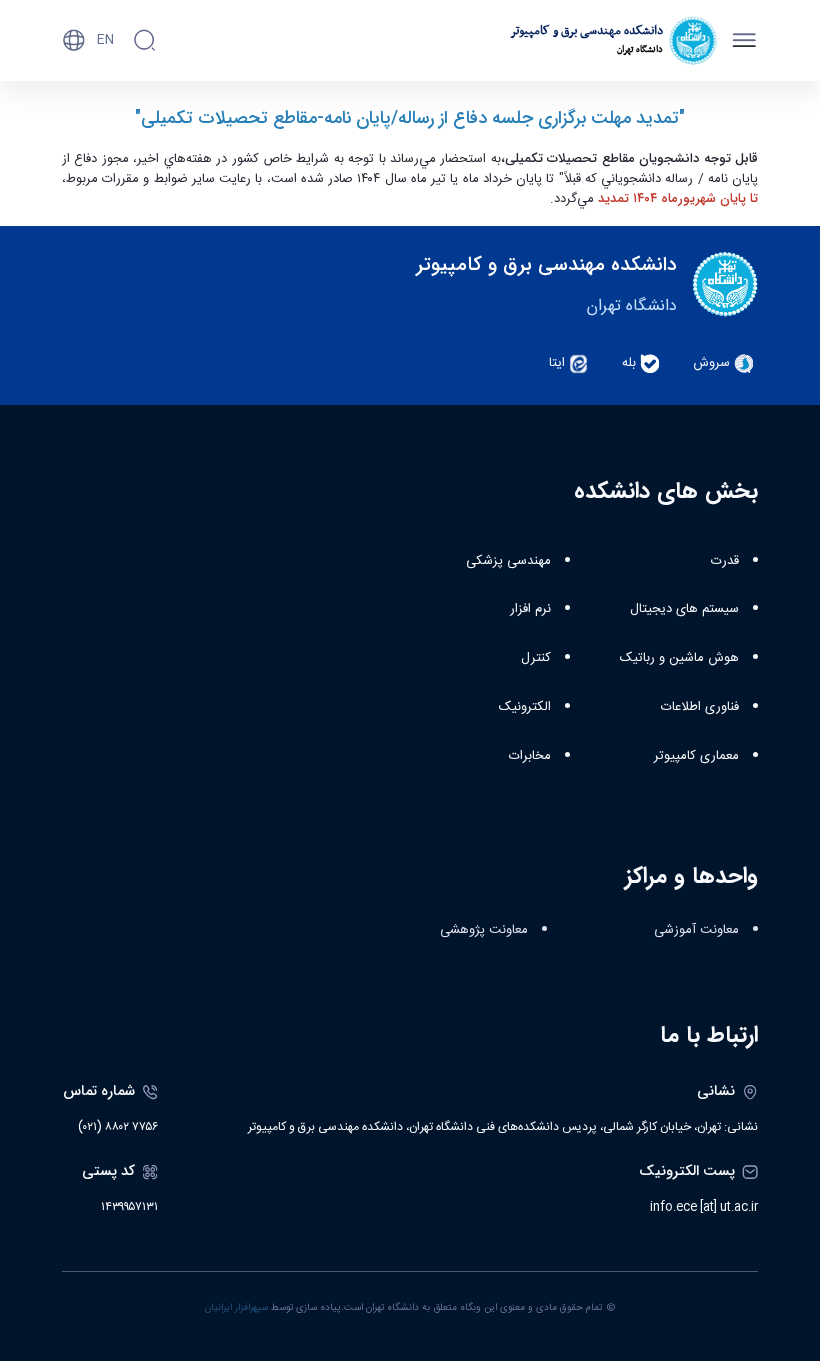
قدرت (725, 561)
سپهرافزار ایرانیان (236, 1308)
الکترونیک (525, 707)
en (105, 40)
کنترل (536, 658)
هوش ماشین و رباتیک (679, 658)
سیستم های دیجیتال (684, 609)
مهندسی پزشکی (508, 561)
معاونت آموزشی (696, 930)
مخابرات (530, 756)
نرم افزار (530, 609)
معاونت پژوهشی (484, 930)
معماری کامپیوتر (696, 756)
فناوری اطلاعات (700, 707)
